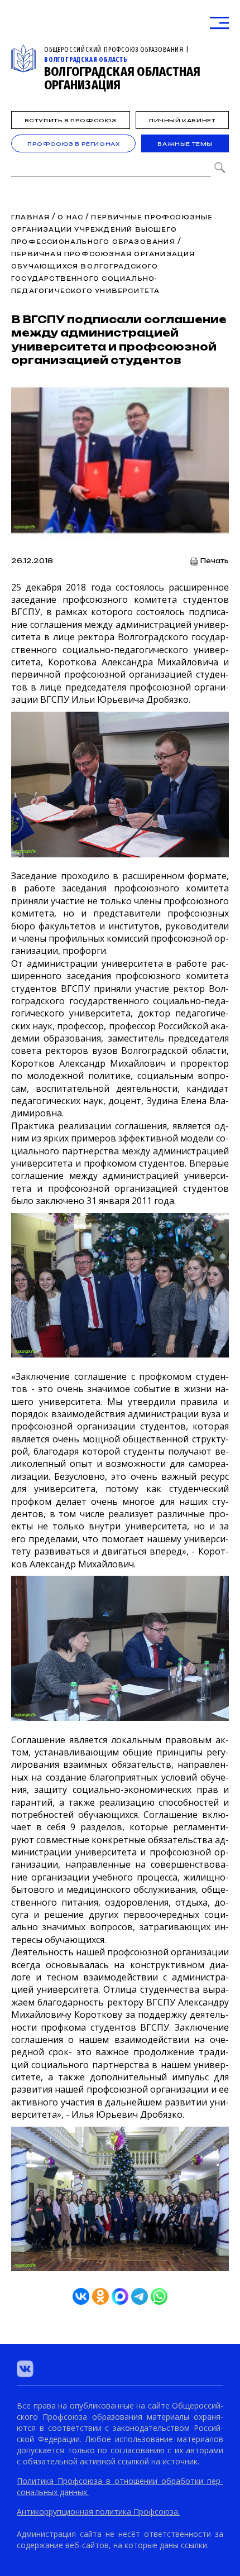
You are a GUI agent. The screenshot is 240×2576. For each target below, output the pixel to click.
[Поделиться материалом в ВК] (81, 2296)
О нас (70, 217)
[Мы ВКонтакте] (25, 2369)
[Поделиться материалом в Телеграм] (140, 2296)
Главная (30, 217)
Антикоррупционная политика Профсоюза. (98, 2512)
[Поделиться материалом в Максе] (120, 2296)
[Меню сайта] (219, 23)
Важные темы (185, 144)
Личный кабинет (182, 120)
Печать (215, 561)
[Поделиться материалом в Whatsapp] (159, 2296)
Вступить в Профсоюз (71, 120)
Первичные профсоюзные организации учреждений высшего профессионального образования (112, 229)
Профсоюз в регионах (73, 144)
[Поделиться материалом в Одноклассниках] (100, 2296)
